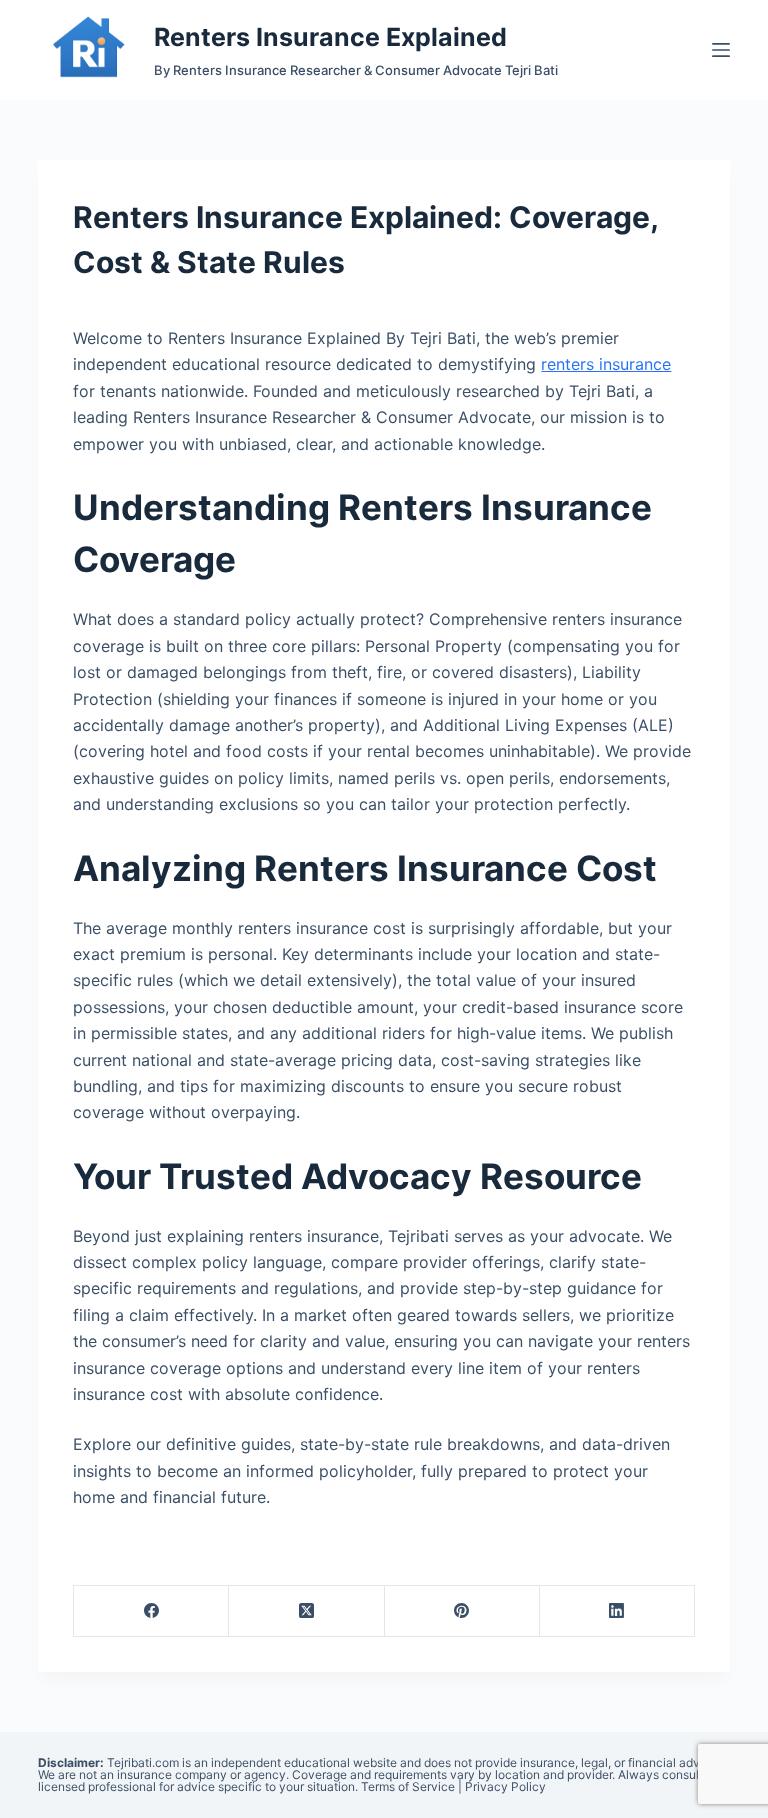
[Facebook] (151, 1611)
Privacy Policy (505, 1786)
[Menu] (721, 50)
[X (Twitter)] (306, 1611)
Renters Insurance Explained (330, 37)
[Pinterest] (462, 1611)
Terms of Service (408, 1786)
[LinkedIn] (617, 1611)
